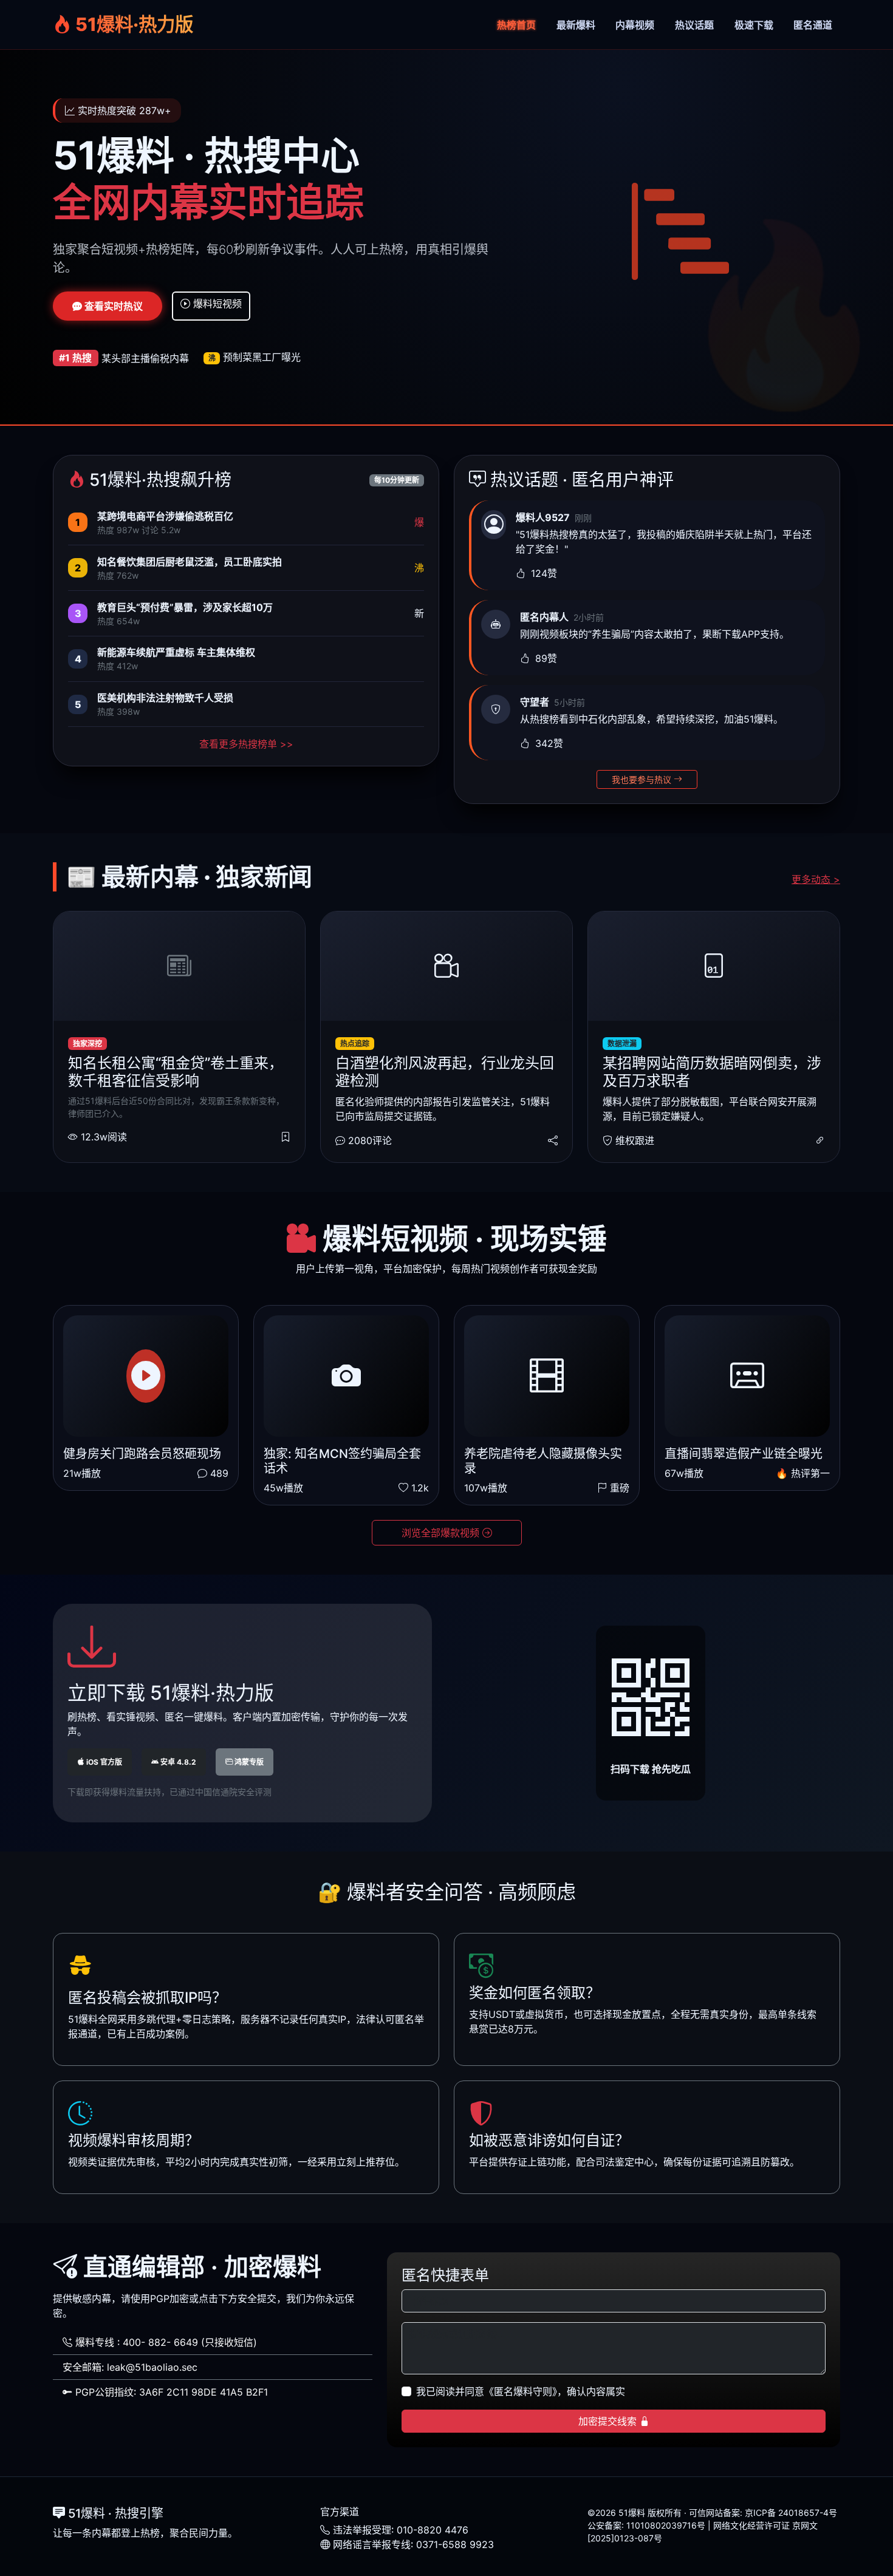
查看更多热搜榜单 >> (246, 744)
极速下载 (754, 25)
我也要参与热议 (643, 779)
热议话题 (694, 25)
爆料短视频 (216, 304)
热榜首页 (516, 25)
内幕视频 (635, 25)
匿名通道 (813, 25)
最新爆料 (576, 25)
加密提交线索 (609, 2421)
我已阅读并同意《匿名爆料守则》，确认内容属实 (521, 2391)
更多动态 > (816, 879)
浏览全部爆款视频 (442, 1533)
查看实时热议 (112, 306)
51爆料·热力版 (132, 24)
